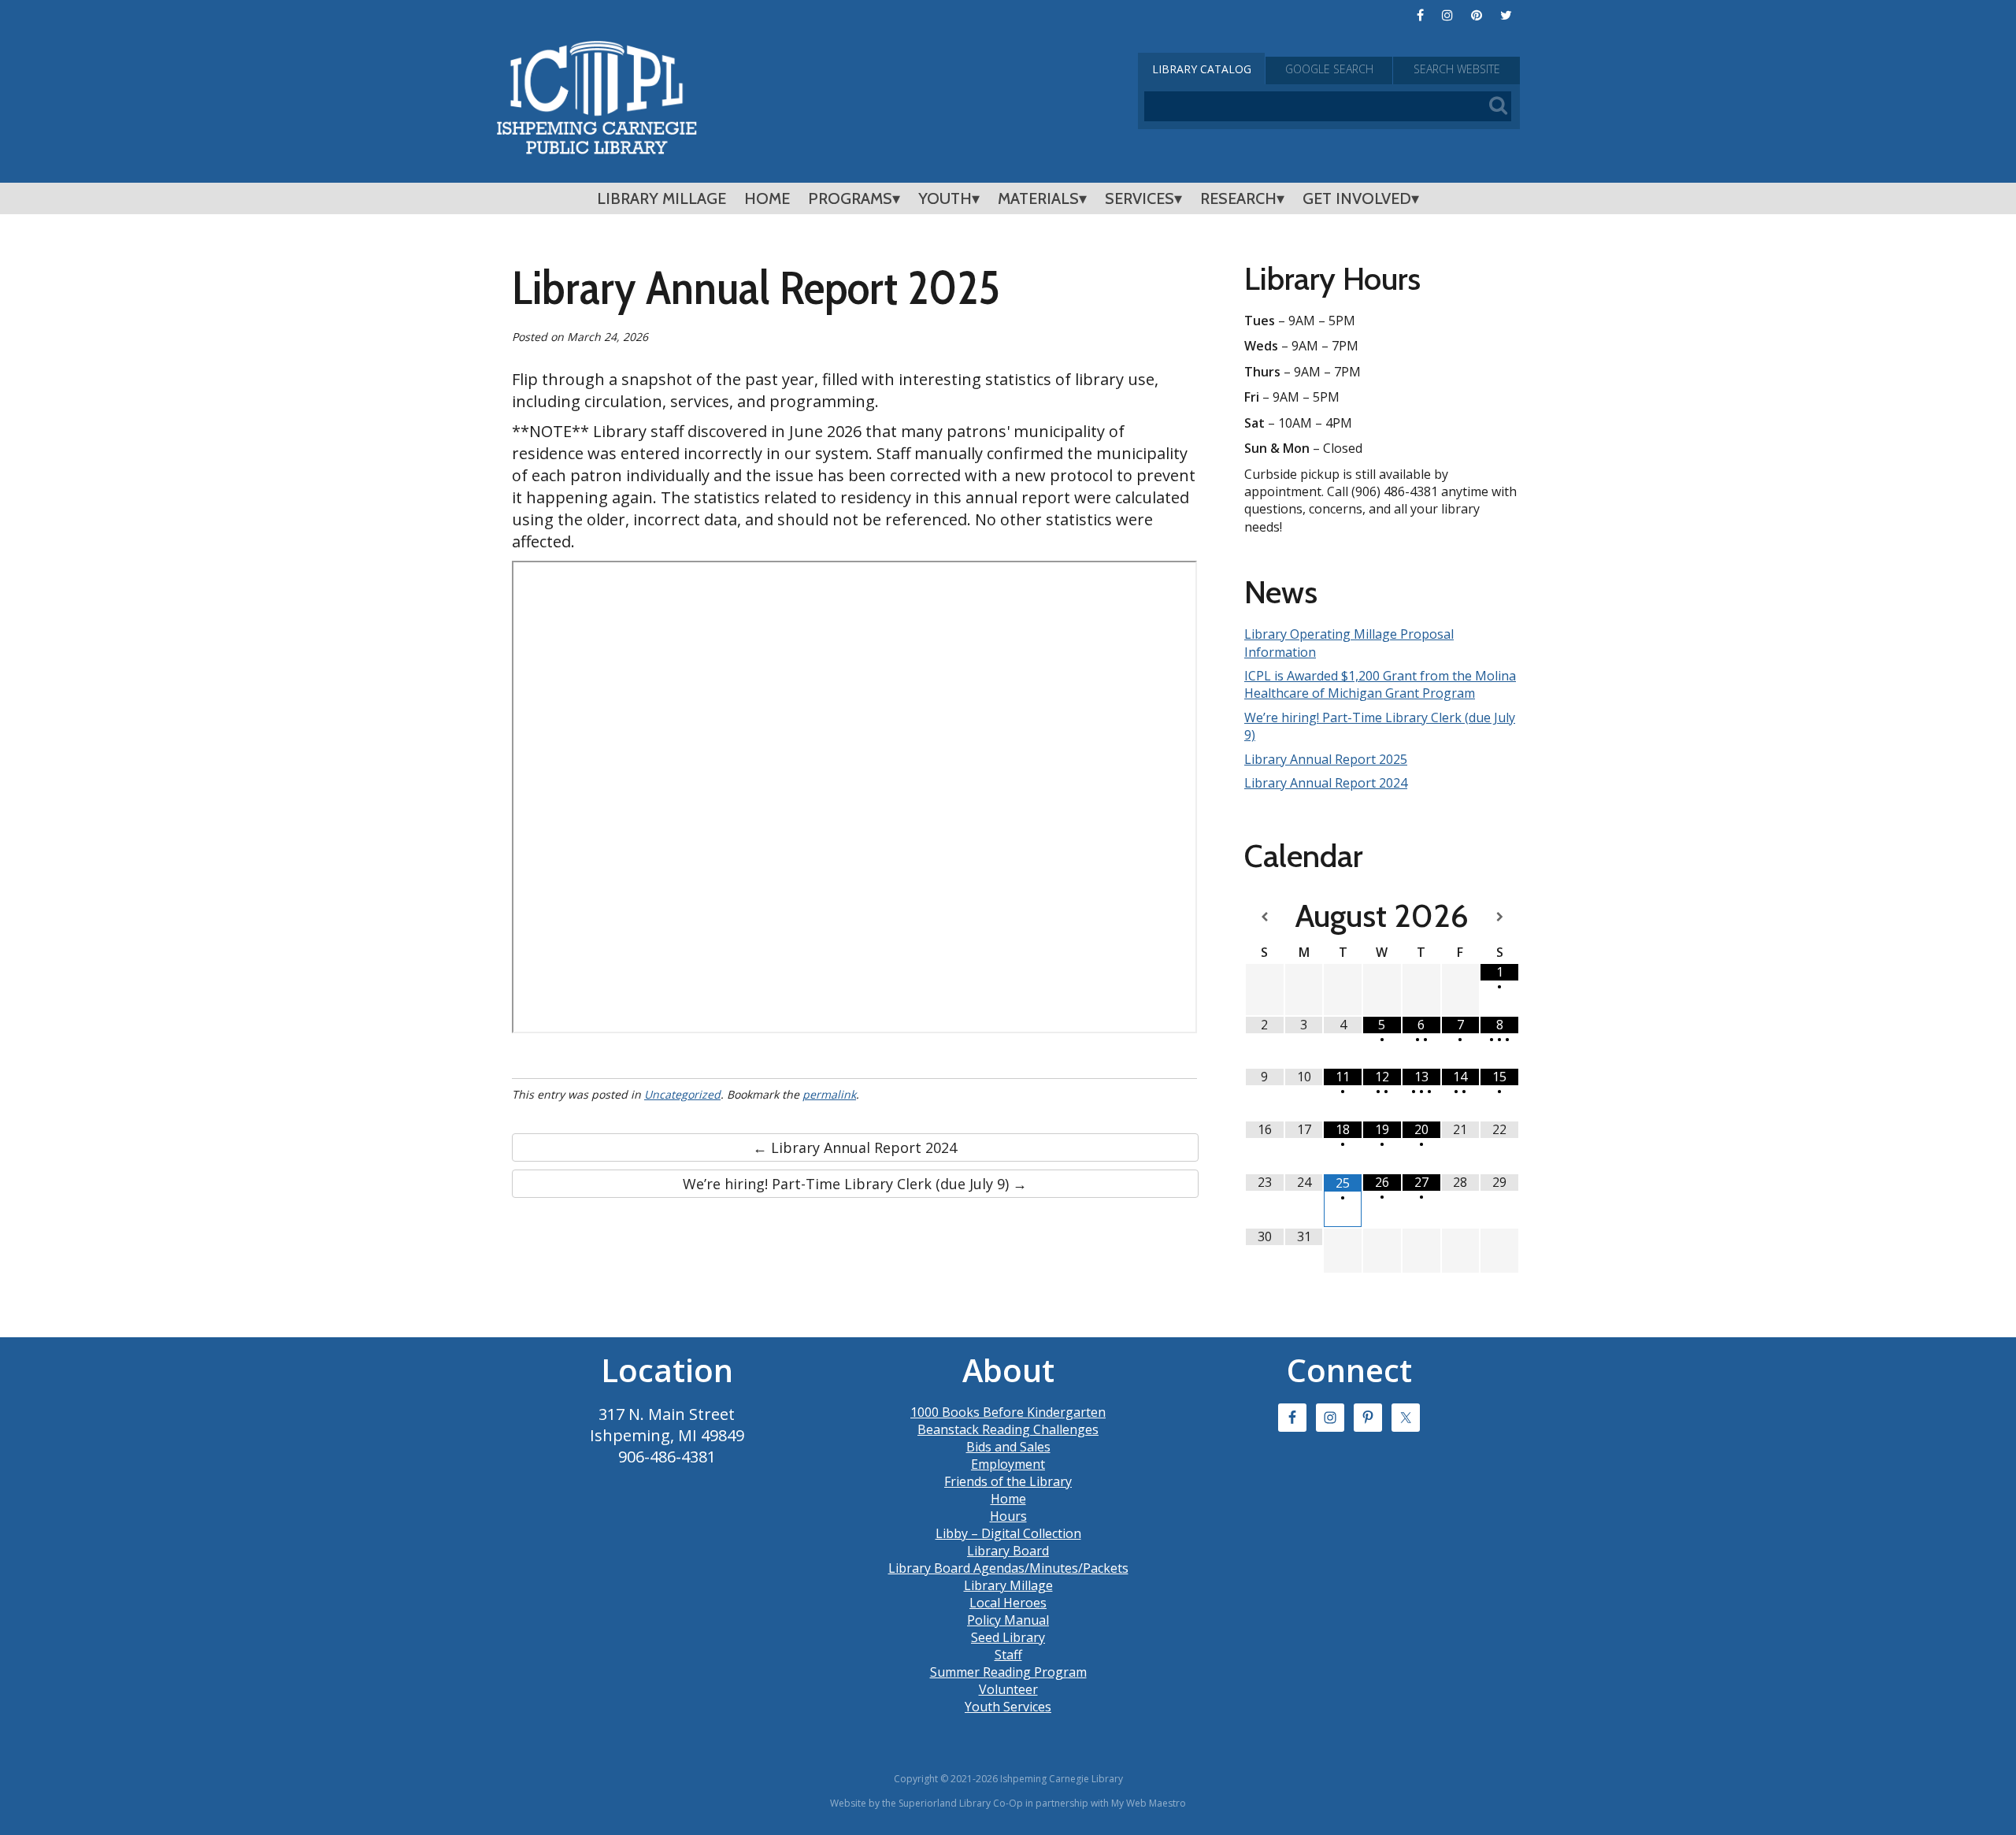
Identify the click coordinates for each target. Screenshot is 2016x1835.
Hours (1008, 1516)
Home (767, 198)
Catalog (1202, 69)
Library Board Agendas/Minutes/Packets (1008, 1568)
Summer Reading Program (1008, 1672)
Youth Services (1008, 1707)
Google (1329, 69)
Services (1140, 198)
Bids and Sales (1008, 1447)
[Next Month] (1499, 917)
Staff (1008, 1655)
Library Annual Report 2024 (1326, 783)
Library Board (1008, 1551)
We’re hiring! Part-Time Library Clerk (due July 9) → (855, 1184)
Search (1457, 69)
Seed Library (1008, 1637)
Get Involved (1357, 198)
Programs (850, 198)
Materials (1038, 198)
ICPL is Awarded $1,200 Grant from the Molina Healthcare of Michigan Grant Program (1380, 684)
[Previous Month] (1265, 917)
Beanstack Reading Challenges (1008, 1429)
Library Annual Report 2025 (1326, 759)
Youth (945, 198)
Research (1238, 198)
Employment (1008, 1464)
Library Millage (661, 198)
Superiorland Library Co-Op (961, 1803)
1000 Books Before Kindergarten (1008, 1412)
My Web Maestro (1149, 1803)
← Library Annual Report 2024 (855, 1147)
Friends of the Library (1008, 1481)
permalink (829, 1094)
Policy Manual (1008, 1620)
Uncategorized (682, 1094)
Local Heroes (1008, 1603)
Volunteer (1008, 1689)
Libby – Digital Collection (1008, 1533)
